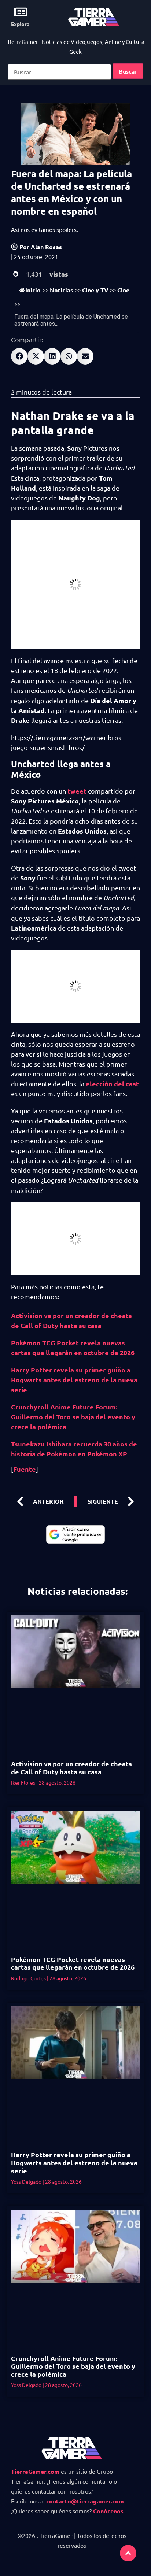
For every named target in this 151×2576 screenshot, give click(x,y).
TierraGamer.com (35, 2471)
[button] (19, 356)
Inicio (33, 290)
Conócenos (108, 2511)
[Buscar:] (59, 72)
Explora (20, 24)
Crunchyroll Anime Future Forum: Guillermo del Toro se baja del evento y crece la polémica (73, 1417)
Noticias (62, 290)
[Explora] (20, 12)
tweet (77, 791)
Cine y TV (95, 290)
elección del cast (112, 1084)
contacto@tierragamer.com (85, 2501)
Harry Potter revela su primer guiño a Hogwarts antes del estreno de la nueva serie (74, 1380)
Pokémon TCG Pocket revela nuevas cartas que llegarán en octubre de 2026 (73, 1963)
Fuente (25, 1469)
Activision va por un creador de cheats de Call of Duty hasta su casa (71, 1768)
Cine (123, 290)
